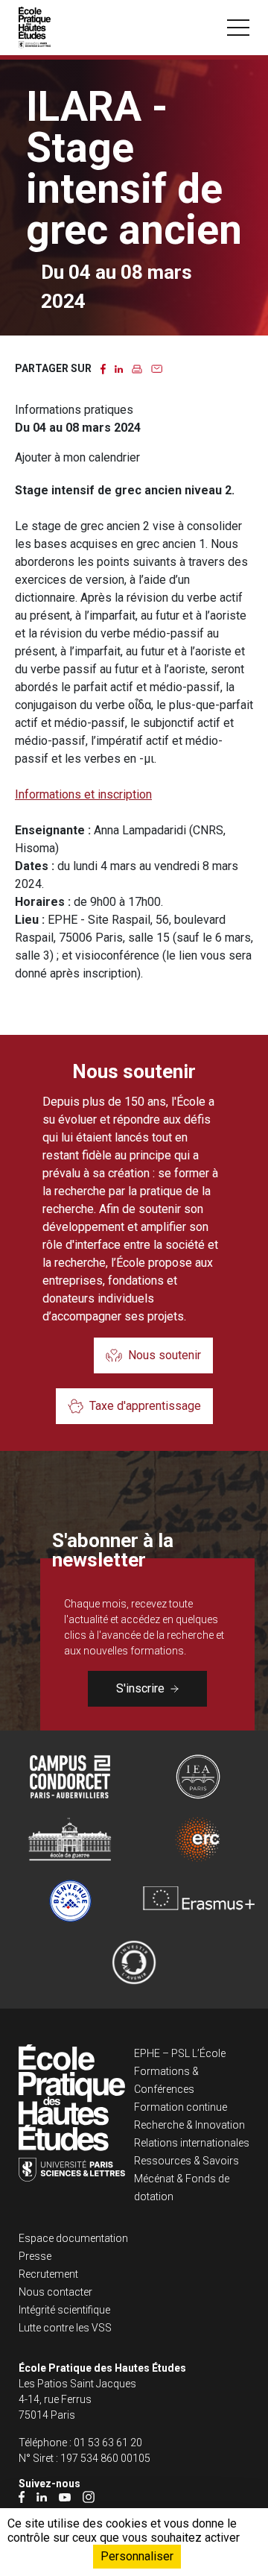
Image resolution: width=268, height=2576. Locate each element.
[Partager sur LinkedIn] (119, 368)
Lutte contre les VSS (65, 2328)
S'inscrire (140, 1688)
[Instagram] (89, 2497)
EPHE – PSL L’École (180, 2053)
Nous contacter (55, 2292)
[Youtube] (65, 2497)
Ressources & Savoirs (186, 2161)
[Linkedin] (42, 2497)
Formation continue (181, 2107)
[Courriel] (157, 368)
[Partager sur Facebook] (103, 368)
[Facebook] (22, 2497)
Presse (35, 2256)
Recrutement (48, 2274)
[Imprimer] (137, 368)
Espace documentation (73, 2238)
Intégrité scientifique (64, 2310)
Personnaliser (137, 2556)
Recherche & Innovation (189, 2125)
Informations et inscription (83, 794)
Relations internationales (192, 2143)
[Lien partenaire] (70, 1777)
